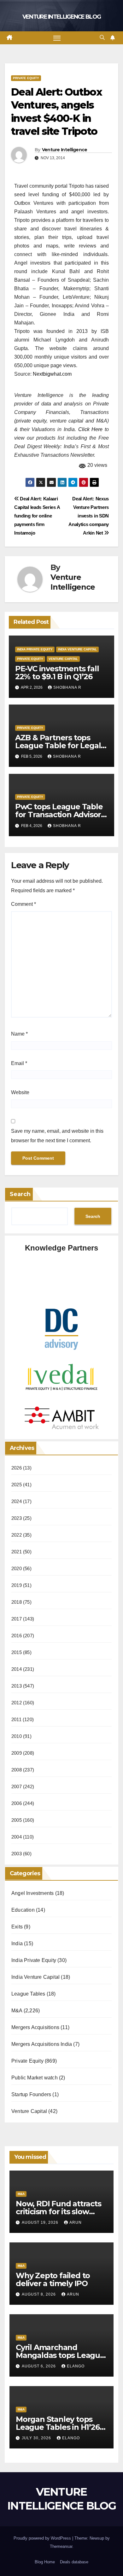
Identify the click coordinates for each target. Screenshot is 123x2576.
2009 (17, 1753)
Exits (17, 1927)
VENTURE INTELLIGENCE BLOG (62, 17)
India (17, 1943)
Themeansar (61, 2546)
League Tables (28, 1994)
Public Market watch (35, 2078)
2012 (17, 1703)
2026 (17, 1468)
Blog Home (45, 2562)
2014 (17, 1669)
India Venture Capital (77, 649)
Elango (76, 2366)
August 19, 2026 (41, 2222)
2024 (17, 1501)
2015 (17, 1652)
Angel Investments (32, 1893)
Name (19, 1034)
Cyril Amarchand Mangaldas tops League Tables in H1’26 (60, 2355)
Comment (23, 904)
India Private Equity (35, 649)
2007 (17, 1786)
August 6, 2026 (39, 2366)
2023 (17, 1518)
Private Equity (26, 78)
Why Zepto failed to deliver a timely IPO (53, 2279)
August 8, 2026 (39, 2294)
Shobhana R (67, 687)
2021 (17, 1552)
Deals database (74, 2562)
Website (20, 1092)
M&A (17, 2011)
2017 (17, 1619)
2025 (17, 1485)
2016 (17, 1636)
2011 (16, 1719)
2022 (17, 1535)
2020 (17, 1568)
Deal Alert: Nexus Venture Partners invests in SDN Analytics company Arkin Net (89, 516)
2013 (17, 1686)
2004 (17, 1837)
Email (19, 1063)
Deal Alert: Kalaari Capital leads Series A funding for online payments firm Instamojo (37, 516)
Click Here (91, 429)
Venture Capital (63, 659)
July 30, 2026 (37, 2438)
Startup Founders (31, 2094)
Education (23, 1910)
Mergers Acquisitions (35, 2027)
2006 (17, 1803)
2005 (17, 1820)
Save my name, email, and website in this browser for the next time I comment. (57, 1136)
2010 (17, 1736)
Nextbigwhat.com (52, 374)
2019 (17, 1585)
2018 (17, 1602)
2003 (17, 1854)
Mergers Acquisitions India (42, 2044)
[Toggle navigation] (57, 38)
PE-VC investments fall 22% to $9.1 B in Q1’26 (57, 673)
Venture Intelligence (65, 150)
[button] (102, 38)
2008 (17, 1770)
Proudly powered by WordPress (43, 2538)
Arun (76, 2222)
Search (20, 1194)
